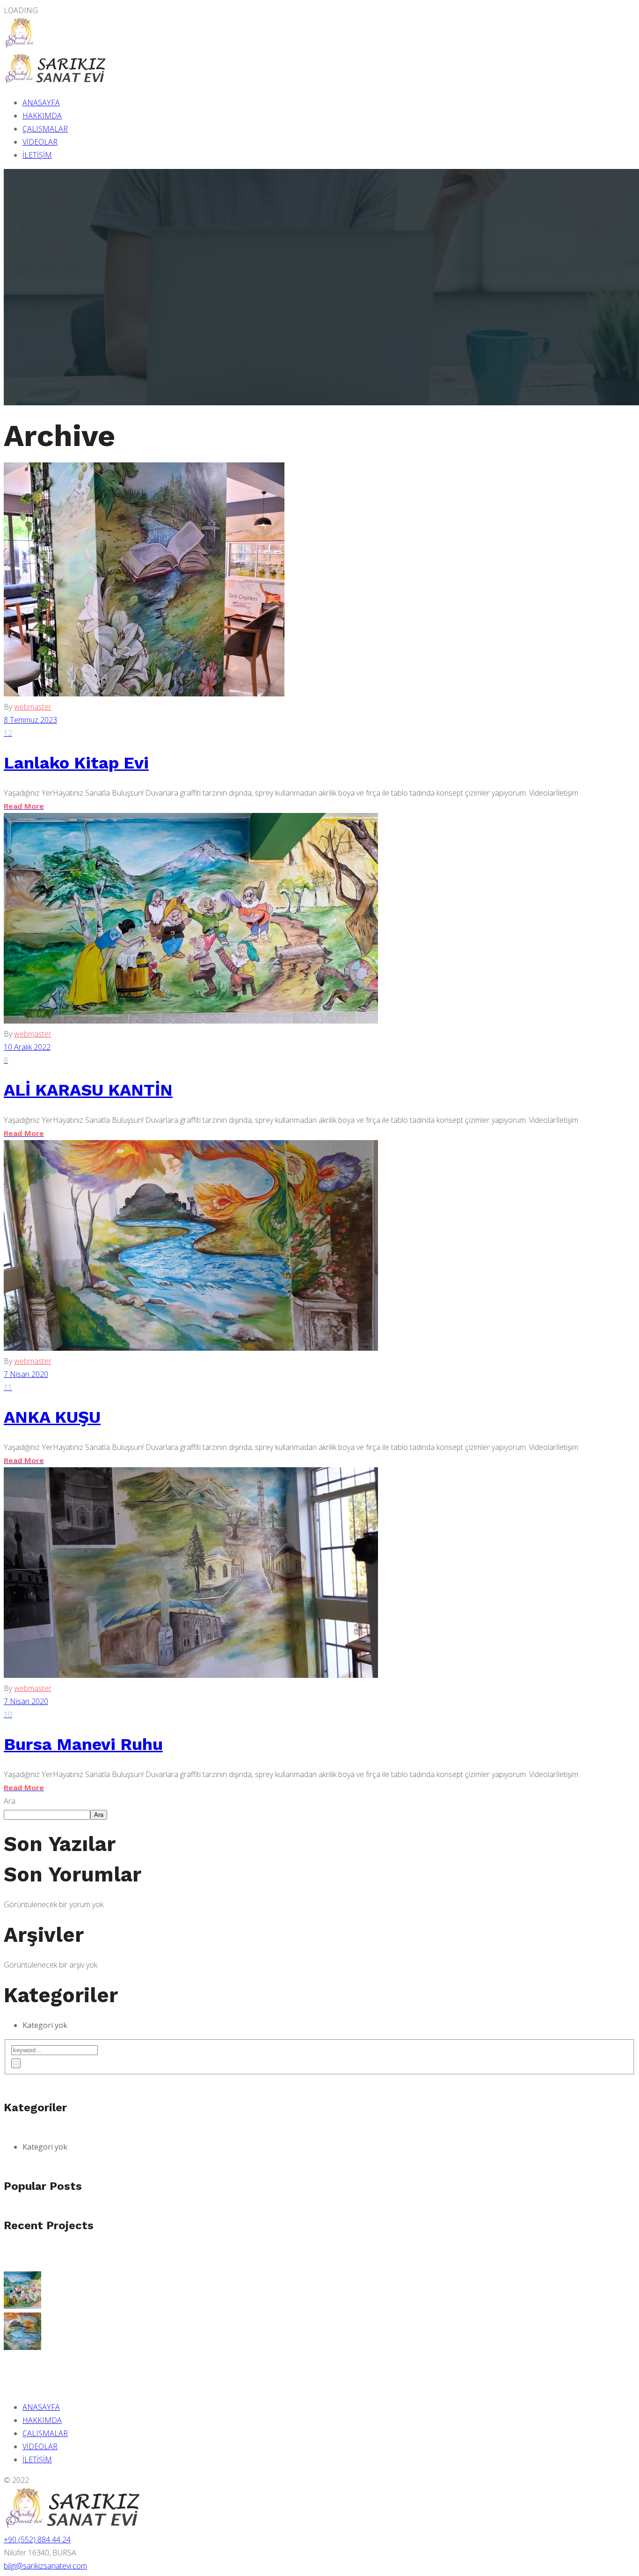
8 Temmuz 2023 (30, 720)
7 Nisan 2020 (26, 1374)
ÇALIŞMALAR (45, 129)
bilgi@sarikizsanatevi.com (45, 2566)
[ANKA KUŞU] (22, 2347)
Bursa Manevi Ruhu (83, 1744)
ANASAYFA (41, 102)
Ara (10, 1801)
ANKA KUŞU (52, 1417)
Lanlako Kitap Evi (76, 763)
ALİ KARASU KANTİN (88, 1090)
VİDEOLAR (40, 142)
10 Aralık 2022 (27, 1047)
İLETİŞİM (37, 155)
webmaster (33, 707)
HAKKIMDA (42, 116)
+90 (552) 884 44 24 (37, 2539)
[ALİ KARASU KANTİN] (22, 2306)
